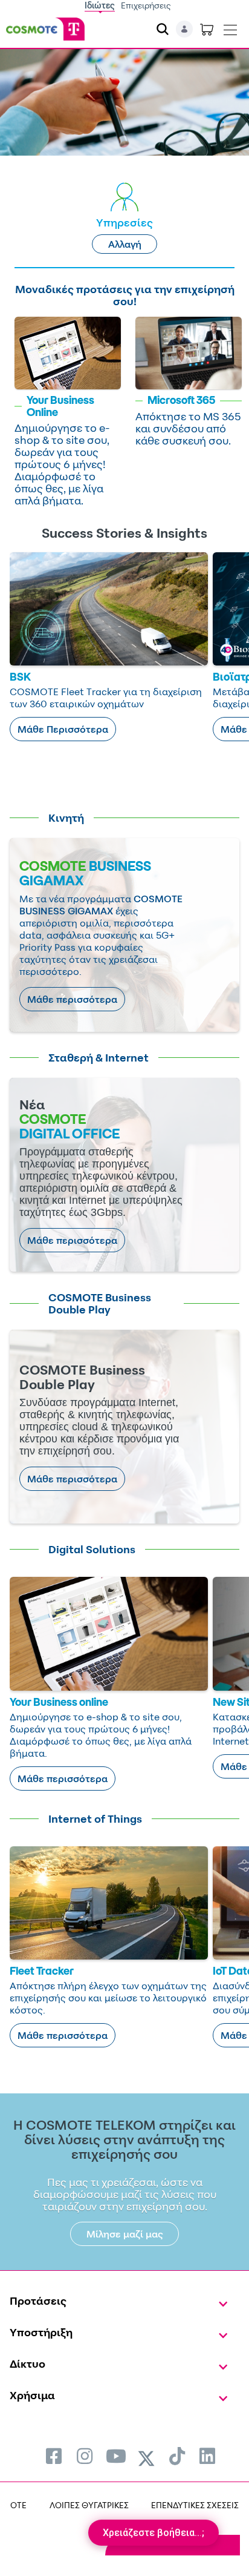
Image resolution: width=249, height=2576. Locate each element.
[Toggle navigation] (230, 27)
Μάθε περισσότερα (72, 999)
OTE (18, 2505)
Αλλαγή (125, 244)
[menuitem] (54, 2456)
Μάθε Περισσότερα (63, 729)
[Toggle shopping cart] (207, 29)
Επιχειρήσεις (146, 5)
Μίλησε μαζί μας (125, 2234)
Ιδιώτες (100, 5)
